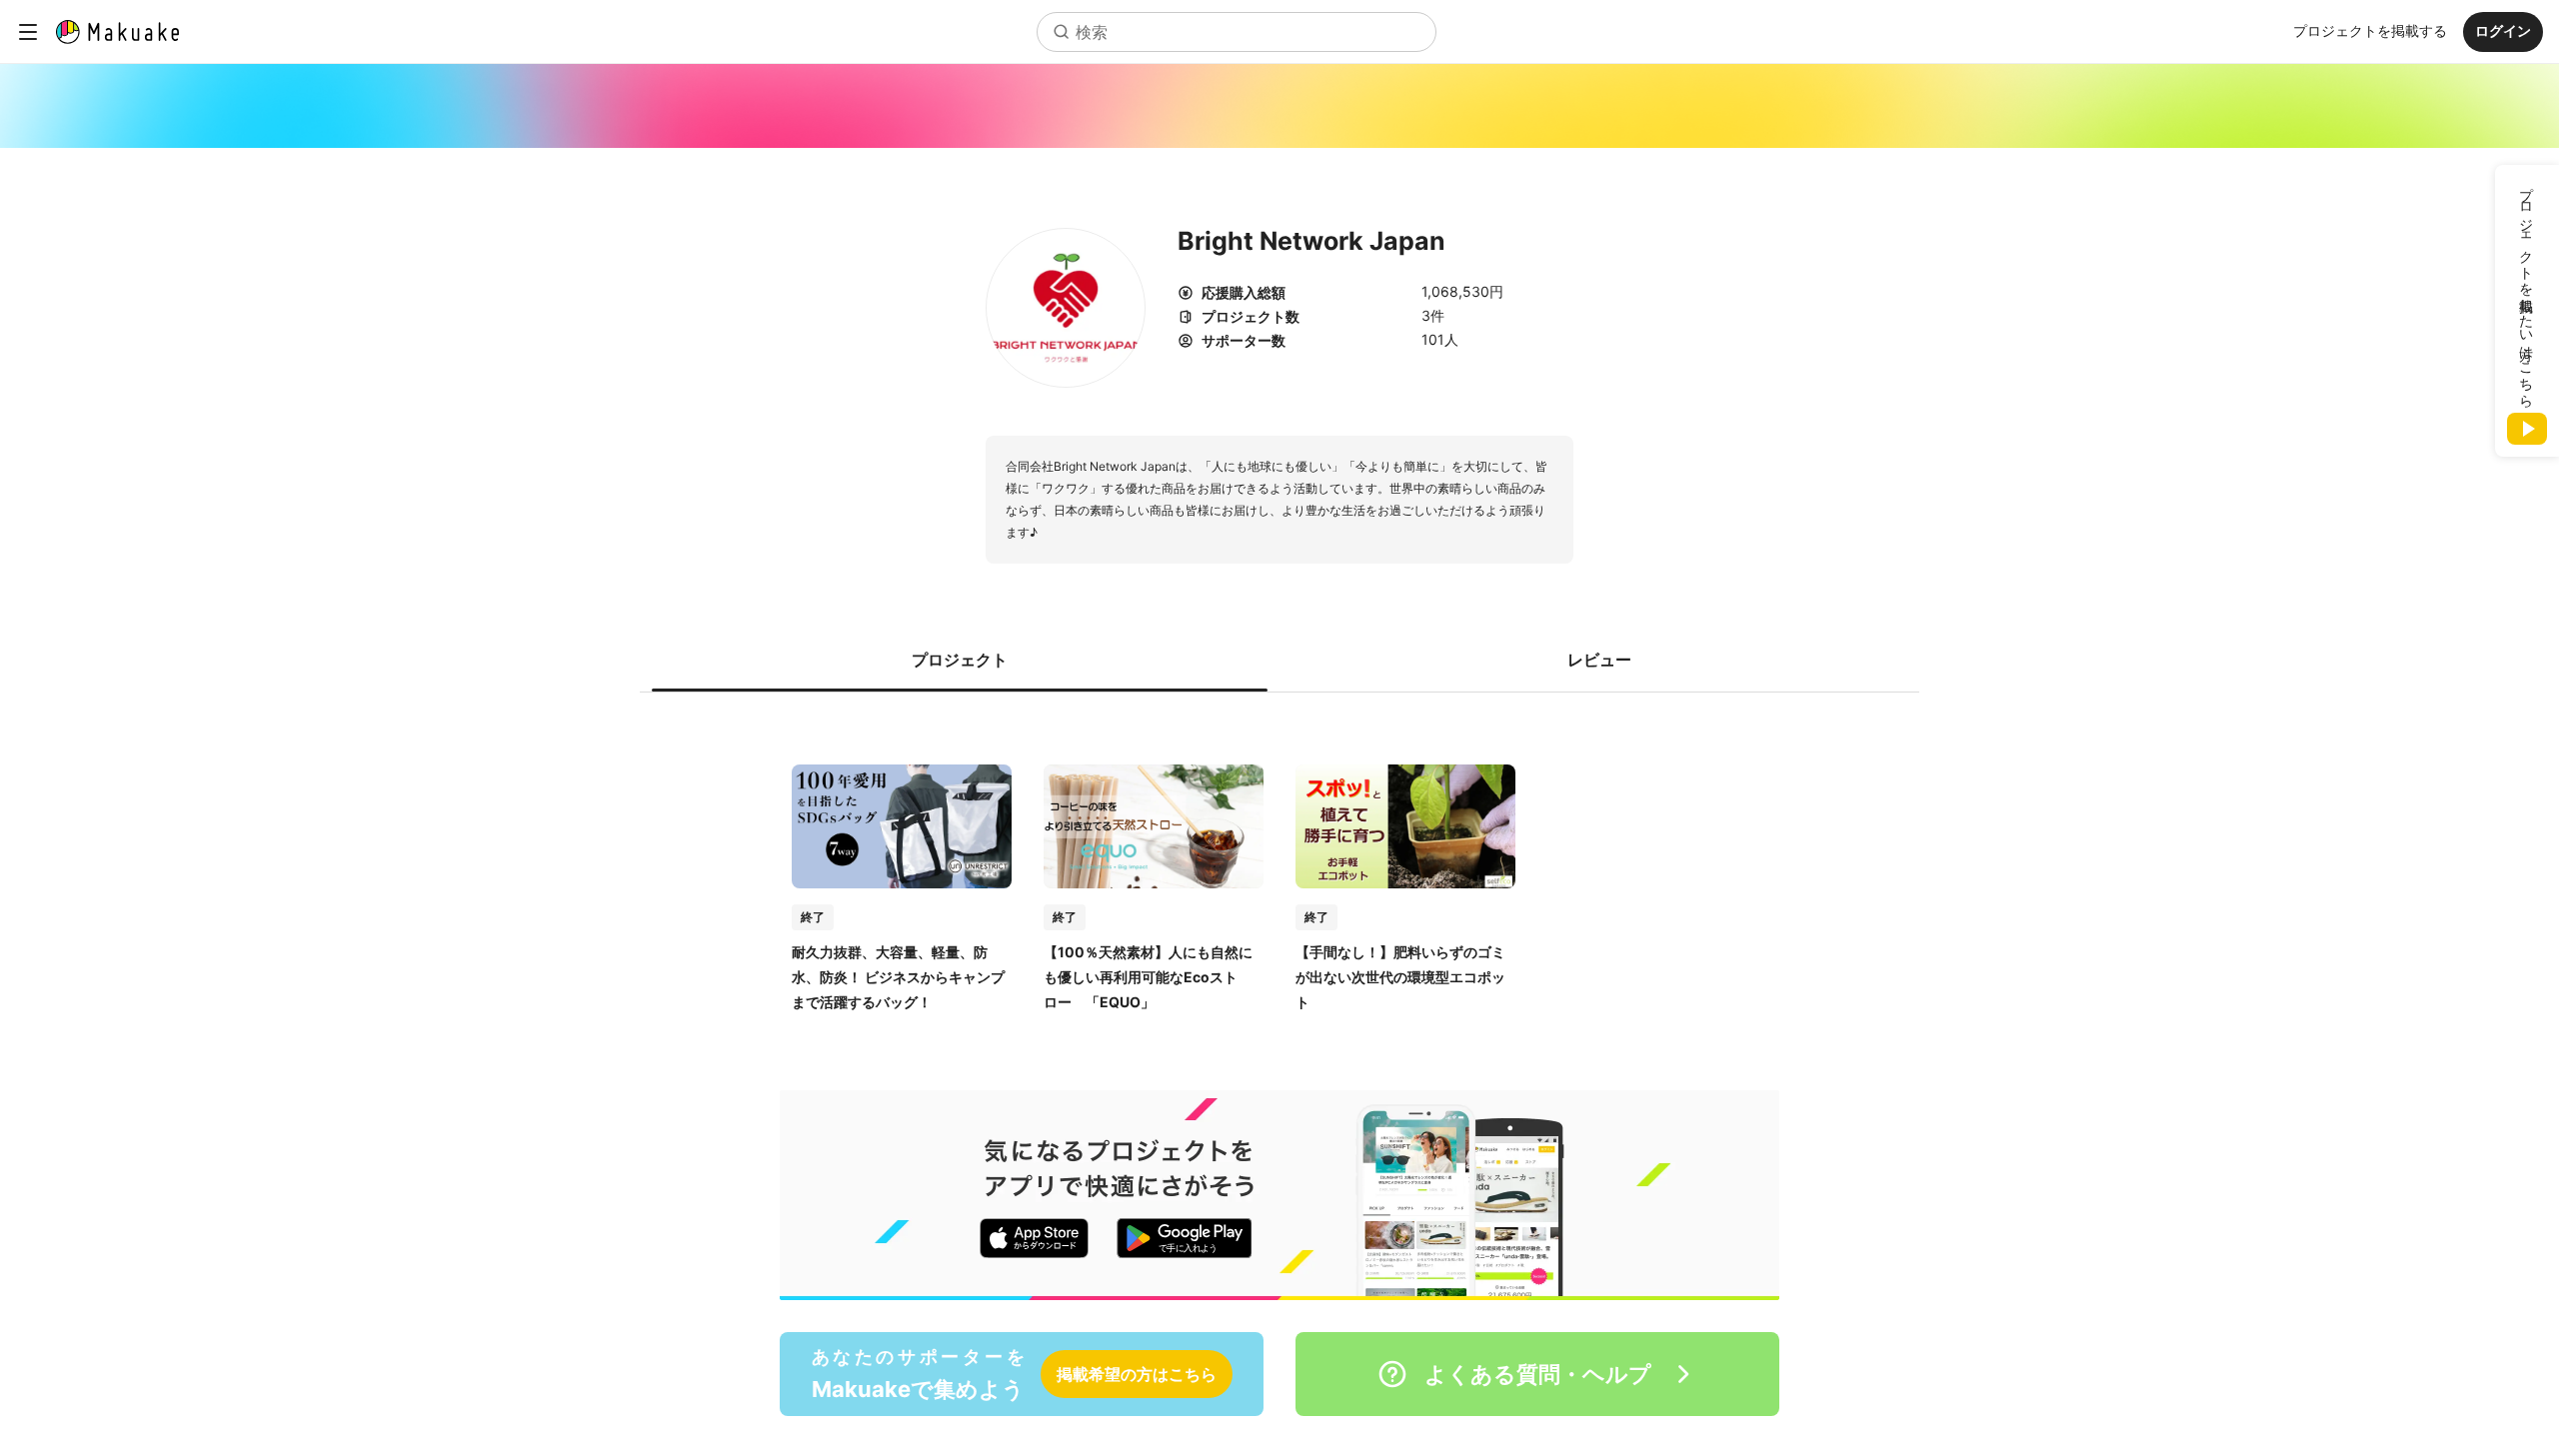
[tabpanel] (1279, 867)
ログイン (2503, 30)
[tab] (960, 660)
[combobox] (1237, 32)
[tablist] (1279, 660)
